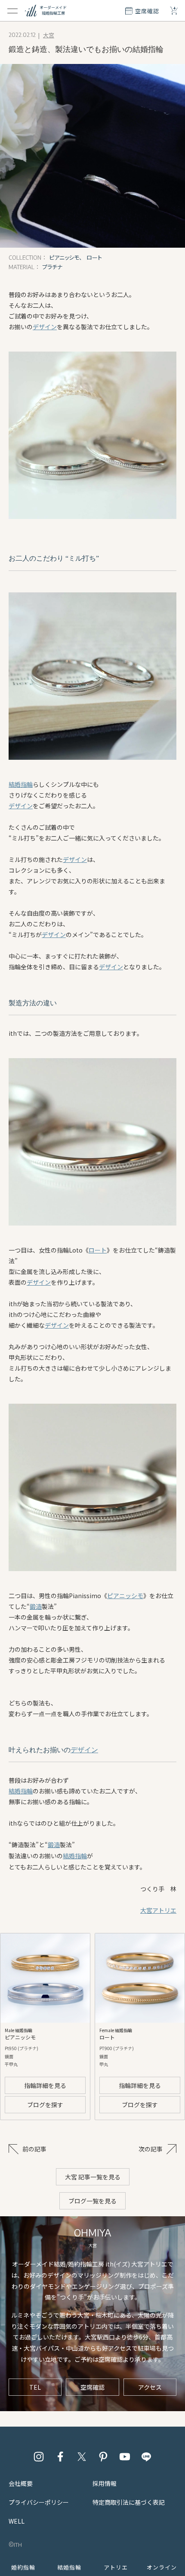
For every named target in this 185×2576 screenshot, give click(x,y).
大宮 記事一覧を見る (93, 2177)
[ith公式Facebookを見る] (60, 2457)
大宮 (49, 35)
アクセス (150, 2387)
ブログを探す (45, 2105)
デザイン (45, 327)
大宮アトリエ (158, 1910)
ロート (98, 1250)
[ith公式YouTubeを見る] (125, 2457)
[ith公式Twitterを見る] (82, 2457)
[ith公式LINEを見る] (146, 2457)
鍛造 (36, 1606)
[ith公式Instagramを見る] (39, 2457)
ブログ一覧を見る (92, 2201)
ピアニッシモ (125, 1596)
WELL (17, 2521)
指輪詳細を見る (45, 2085)
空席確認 (92, 2387)
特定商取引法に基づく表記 (129, 2502)
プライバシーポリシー (39, 2502)
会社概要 (21, 2483)
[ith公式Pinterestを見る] (103, 2457)
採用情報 (105, 2483)
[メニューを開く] (12, 11)
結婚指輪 (21, 784)
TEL (35, 2387)
